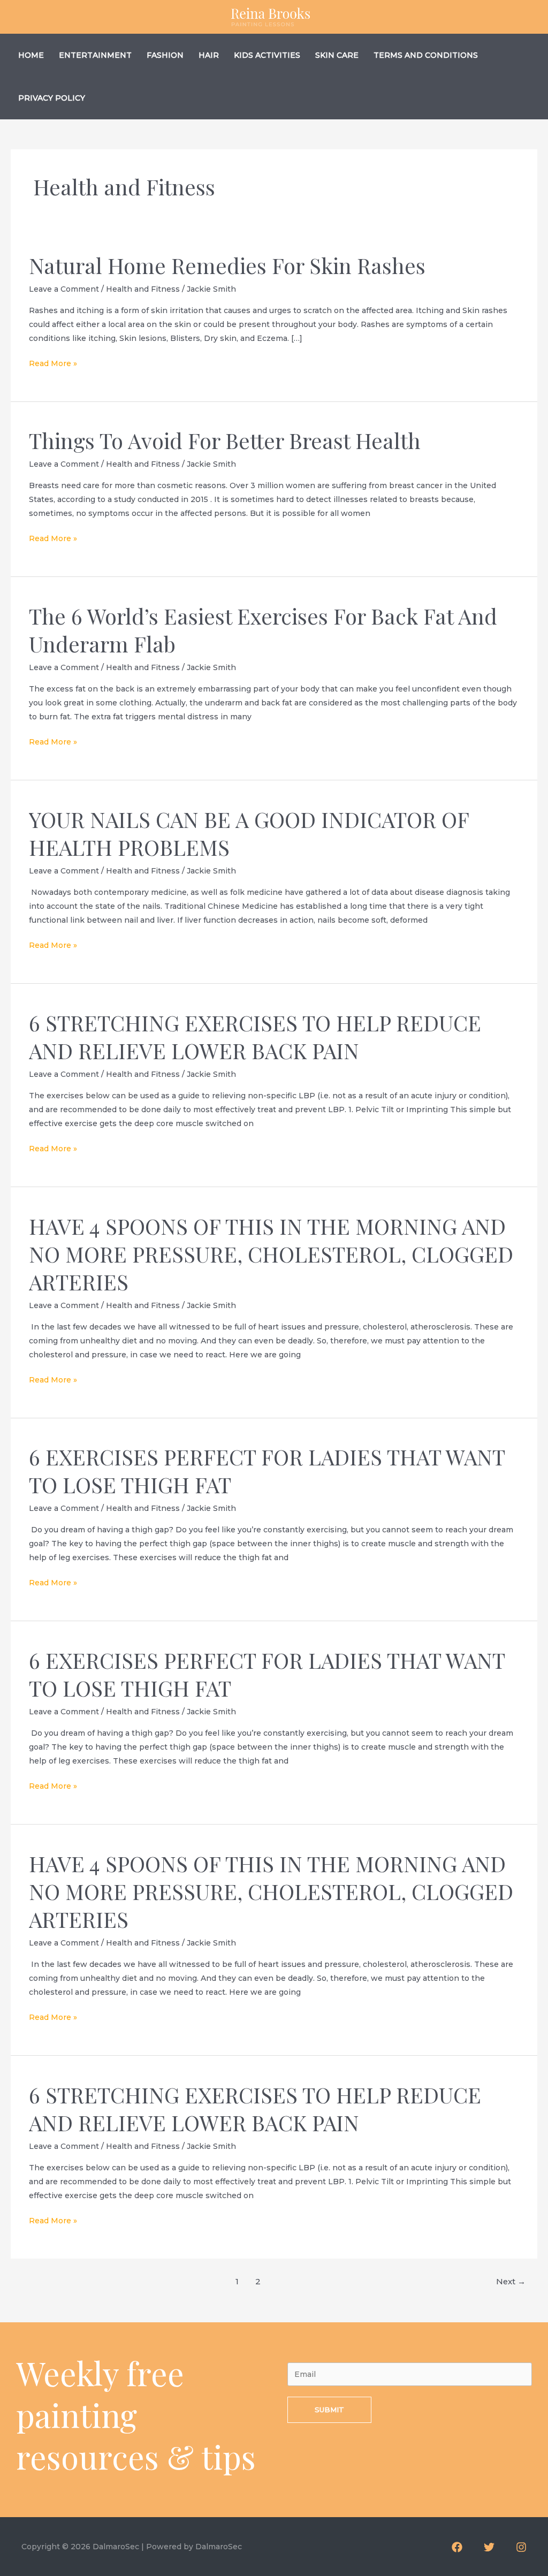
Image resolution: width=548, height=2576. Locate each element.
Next (511, 2282)
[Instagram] (521, 2547)
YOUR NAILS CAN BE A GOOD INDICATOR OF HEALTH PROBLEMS (249, 833)
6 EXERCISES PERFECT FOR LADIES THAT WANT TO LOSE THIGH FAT (267, 1471)
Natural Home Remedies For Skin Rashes (227, 265)
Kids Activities (267, 55)
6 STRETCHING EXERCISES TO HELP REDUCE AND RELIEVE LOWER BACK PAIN (255, 1036)
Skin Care (337, 55)
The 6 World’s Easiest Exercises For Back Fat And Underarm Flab (263, 630)
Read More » (53, 364)
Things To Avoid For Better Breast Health (225, 440)
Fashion (165, 55)
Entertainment (95, 55)
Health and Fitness (143, 289)
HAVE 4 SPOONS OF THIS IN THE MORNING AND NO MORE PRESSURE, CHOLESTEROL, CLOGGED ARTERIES (271, 1254)
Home (31, 55)
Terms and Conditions (426, 55)
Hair (209, 55)
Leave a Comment (64, 289)
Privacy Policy (52, 98)
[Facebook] (457, 2547)
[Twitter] (489, 2547)
